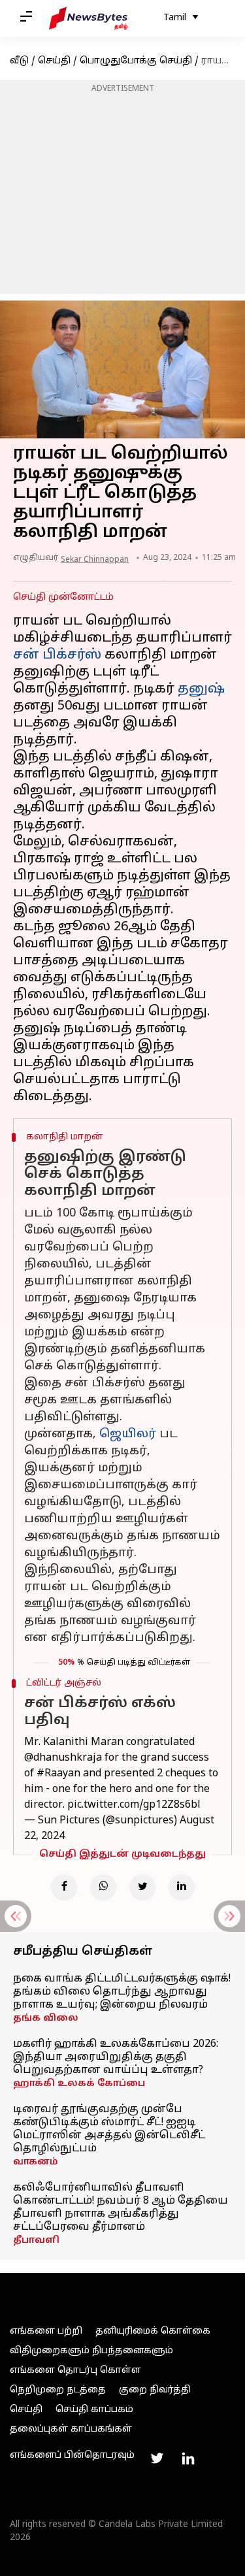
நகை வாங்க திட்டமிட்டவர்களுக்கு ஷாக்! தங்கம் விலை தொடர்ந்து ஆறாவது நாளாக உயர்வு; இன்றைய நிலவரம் (122, 1992)
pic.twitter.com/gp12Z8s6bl (134, 1805)
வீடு (19, 61)
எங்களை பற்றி (46, 2331)
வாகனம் (36, 2162)
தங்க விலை (46, 2018)
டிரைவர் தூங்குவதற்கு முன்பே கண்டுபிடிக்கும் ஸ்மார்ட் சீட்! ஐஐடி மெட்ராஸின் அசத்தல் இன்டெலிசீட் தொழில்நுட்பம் (109, 2129)
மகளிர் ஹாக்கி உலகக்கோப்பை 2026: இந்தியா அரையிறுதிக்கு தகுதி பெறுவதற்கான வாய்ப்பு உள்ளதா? (116, 2057)
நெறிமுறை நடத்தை (58, 2390)
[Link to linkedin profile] (188, 2458)
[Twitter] (142, 1887)
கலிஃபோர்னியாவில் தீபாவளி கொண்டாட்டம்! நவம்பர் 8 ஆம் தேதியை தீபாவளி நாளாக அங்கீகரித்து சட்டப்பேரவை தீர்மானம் (121, 2208)
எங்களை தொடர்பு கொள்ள (75, 2371)
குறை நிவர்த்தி (155, 2390)
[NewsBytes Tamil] (88, 18)
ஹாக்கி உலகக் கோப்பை (79, 2084)
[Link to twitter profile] (157, 2458)
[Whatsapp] (103, 1887)
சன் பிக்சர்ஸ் (57, 655)
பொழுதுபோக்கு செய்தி (136, 61)
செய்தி (54, 61)
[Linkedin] (182, 1887)
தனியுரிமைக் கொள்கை (153, 2331)
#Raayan (58, 1774)
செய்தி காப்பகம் (94, 2410)
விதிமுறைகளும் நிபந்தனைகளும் (91, 2351)
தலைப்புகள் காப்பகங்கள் (71, 2429)
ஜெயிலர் (128, 1434)
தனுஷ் (201, 689)
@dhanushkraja (63, 1758)
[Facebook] (64, 1887)
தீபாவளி (36, 2241)
